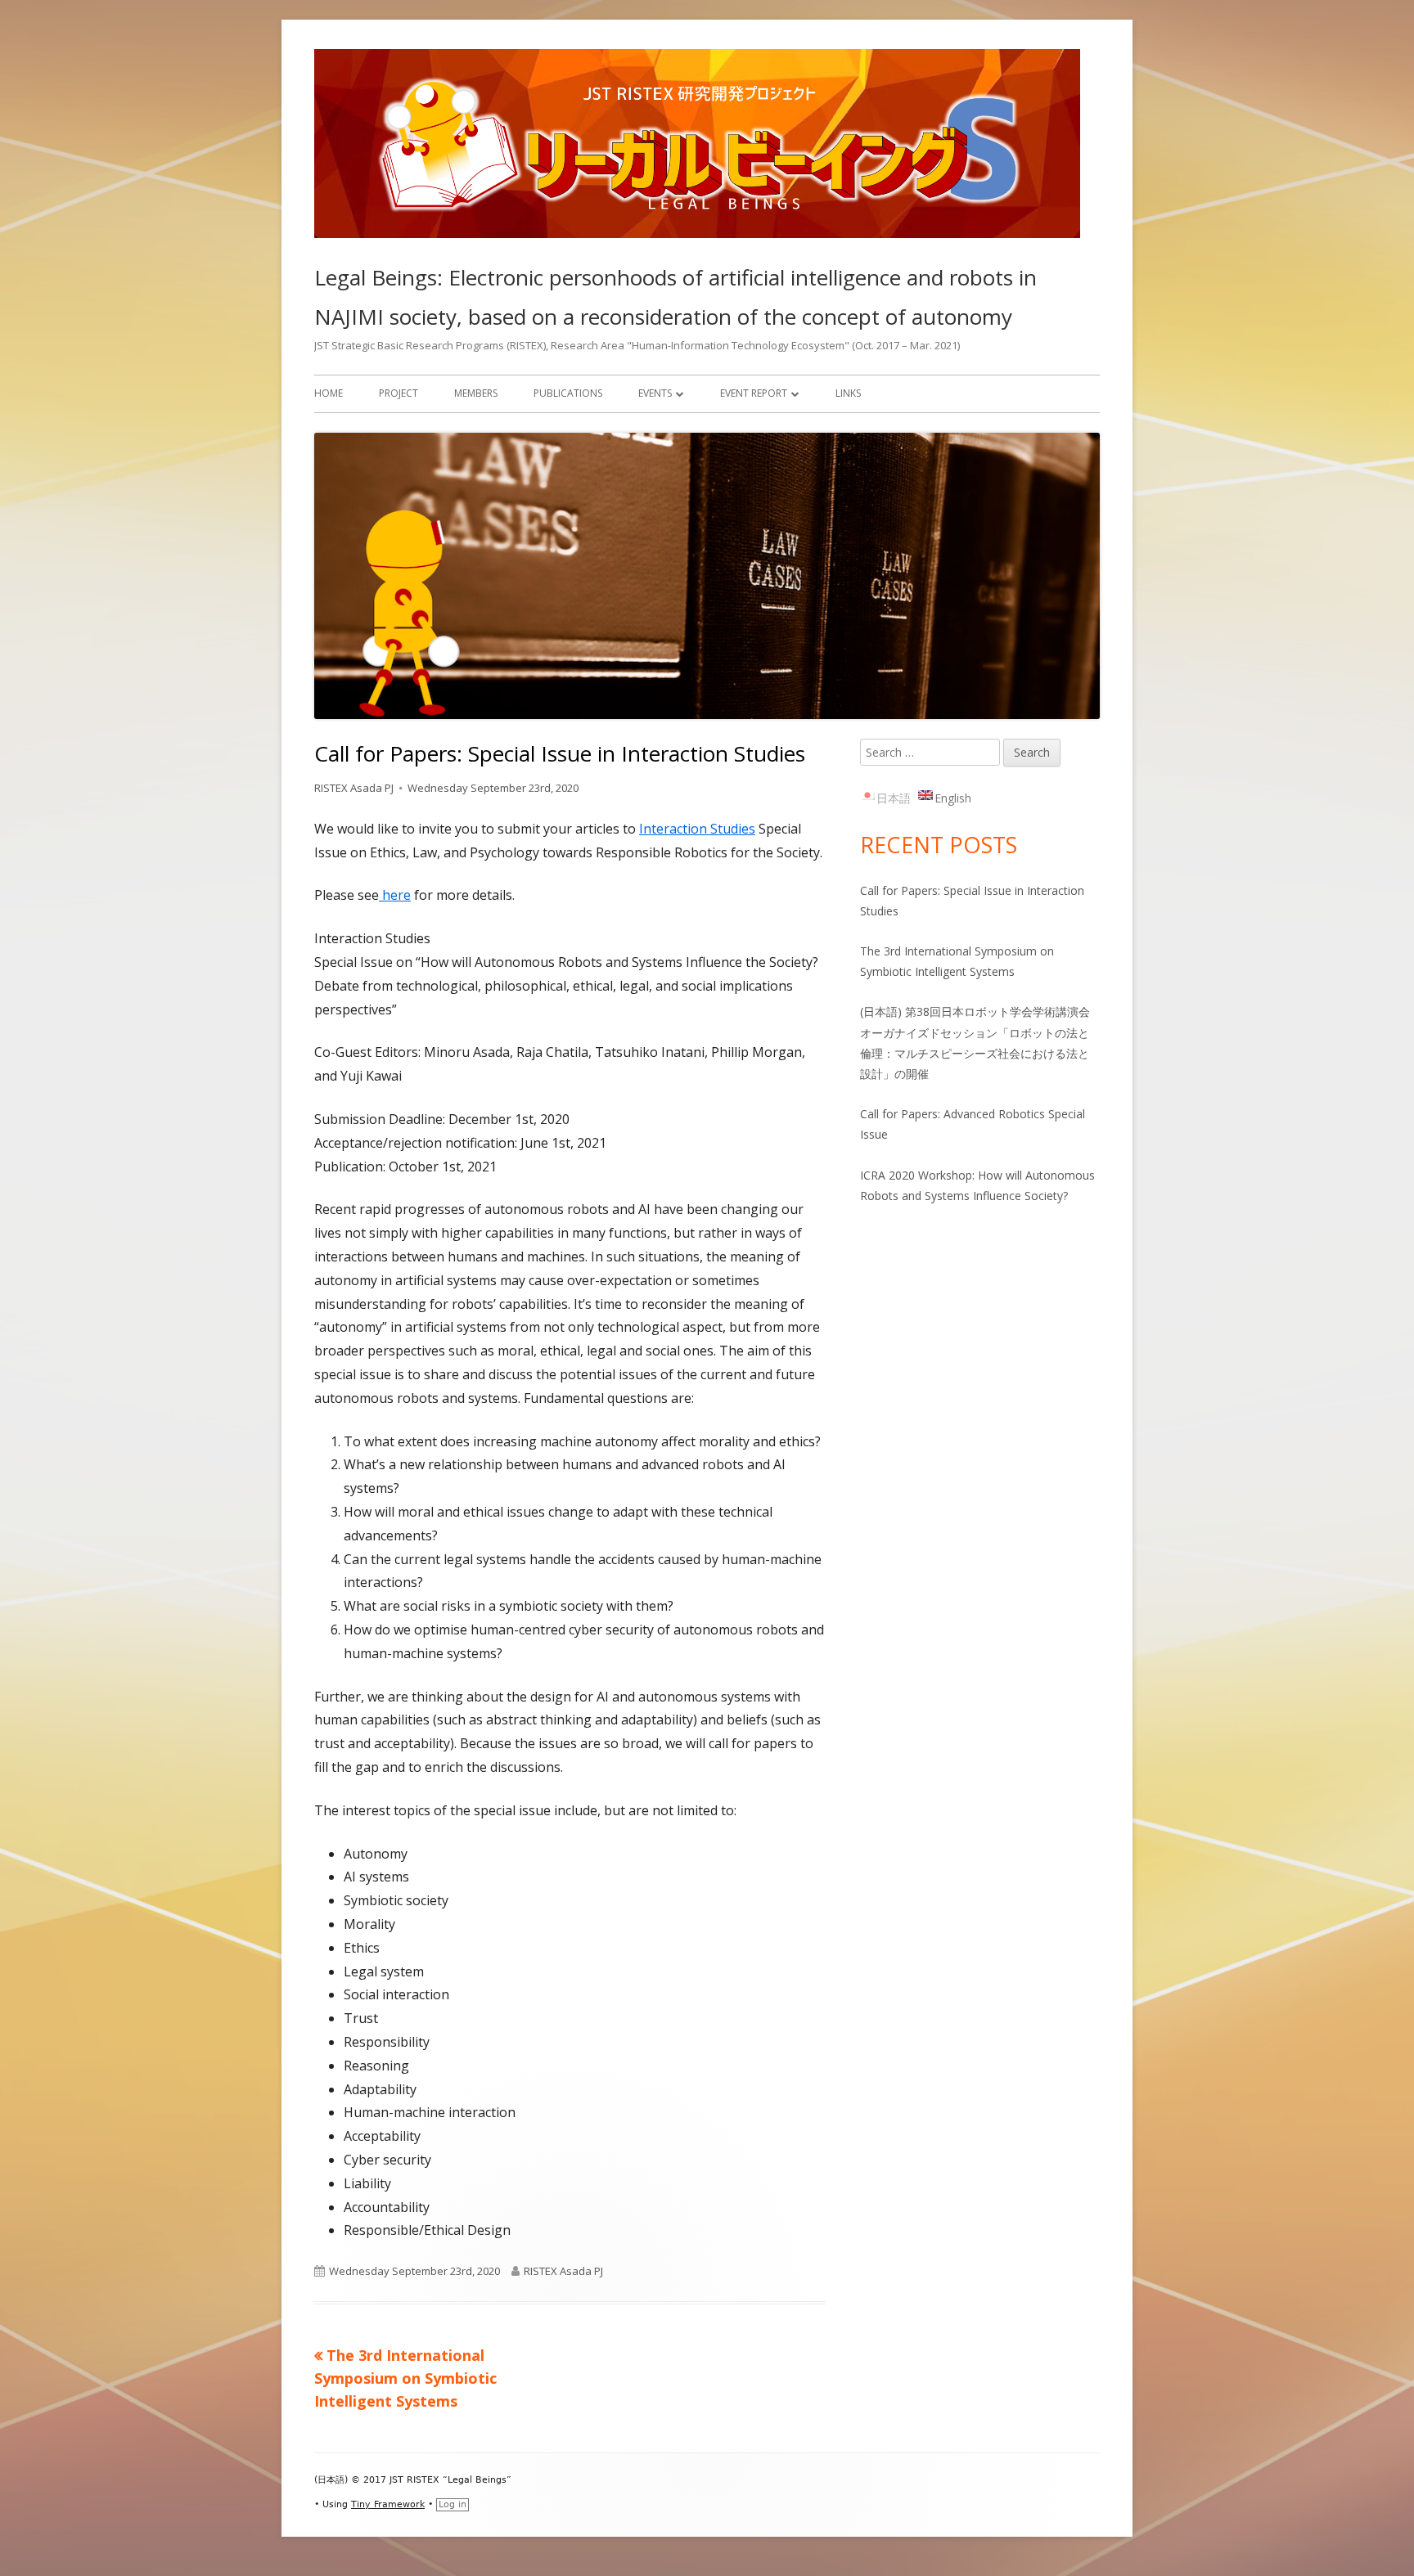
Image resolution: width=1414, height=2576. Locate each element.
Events (655, 393)
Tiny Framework (388, 2504)
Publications (568, 393)
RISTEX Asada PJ (354, 788)
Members (476, 393)
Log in (453, 2504)
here (395, 895)
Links (848, 393)
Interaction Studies (697, 829)
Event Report (754, 393)
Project (399, 393)
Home (329, 393)
